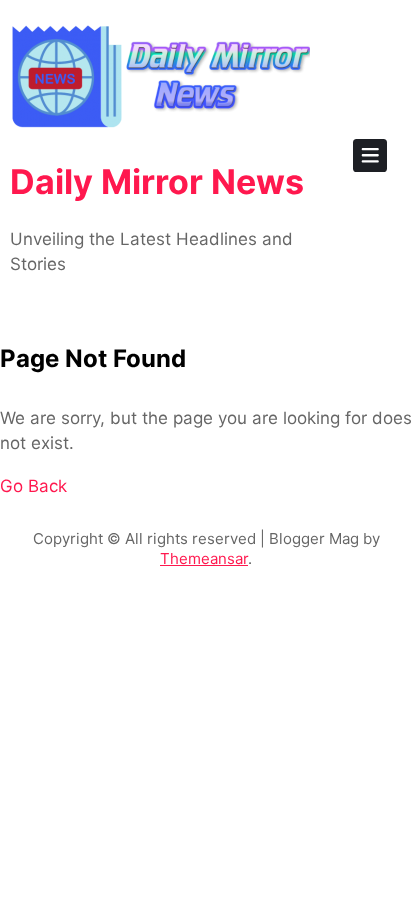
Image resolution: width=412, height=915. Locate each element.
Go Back (33, 486)
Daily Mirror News (157, 181)
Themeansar (204, 558)
